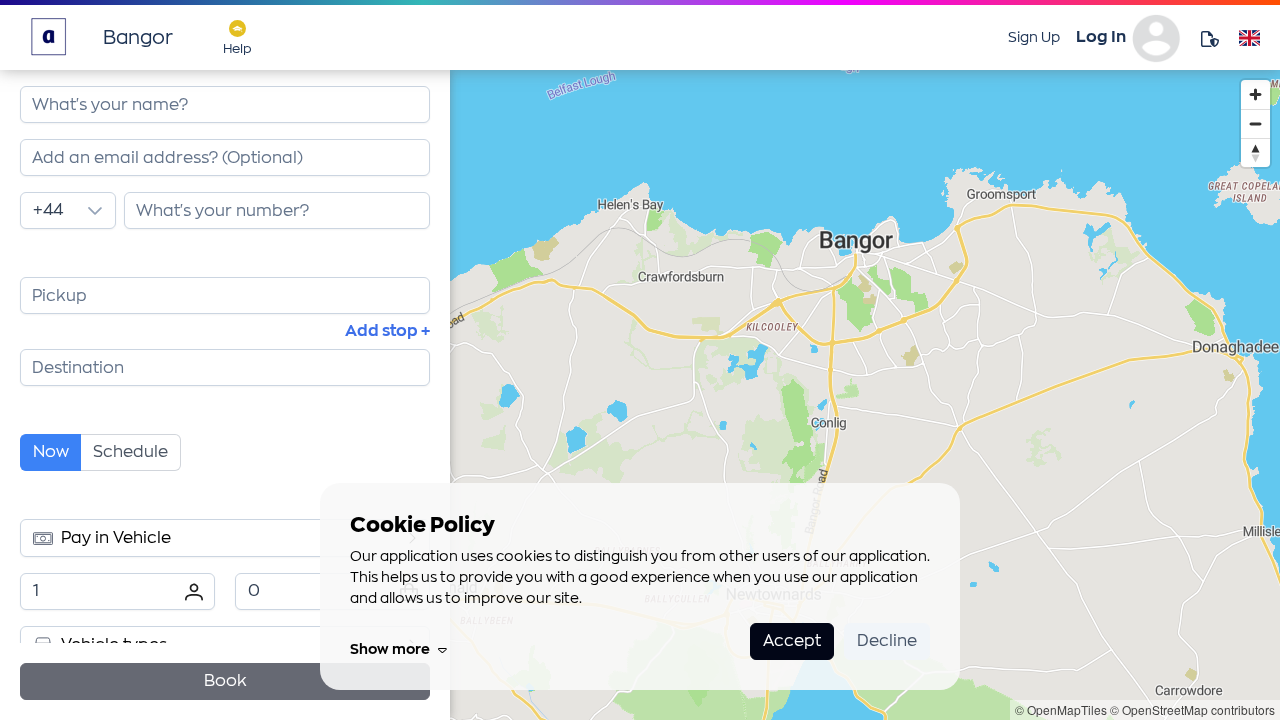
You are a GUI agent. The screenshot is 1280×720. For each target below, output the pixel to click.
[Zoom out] (1255, 123)
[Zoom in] (1255, 94)
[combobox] (225, 157)
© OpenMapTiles (1061, 709)
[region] (865, 395)
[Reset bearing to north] (1255, 152)
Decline (887, 641)
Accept (792, 641)
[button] (95, 210)
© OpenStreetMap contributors (1192, 709)
